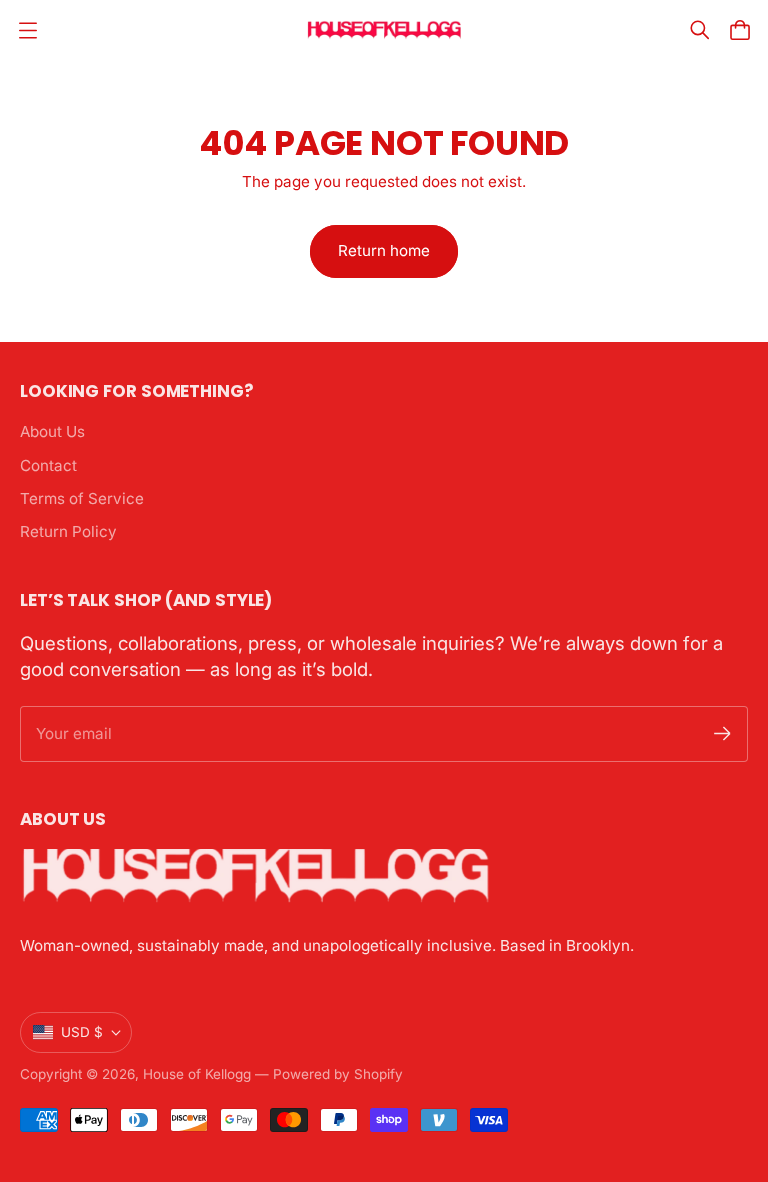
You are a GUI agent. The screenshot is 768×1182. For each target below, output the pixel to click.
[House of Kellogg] (384, 30)
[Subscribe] (722, 733)
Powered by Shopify (338, 1074)
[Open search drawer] (700, 30)
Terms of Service (82, 498)
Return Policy (68, 531)
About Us (52, 431)
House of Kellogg (197, 1074)
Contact (48, 465)
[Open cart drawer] (740, 30)
